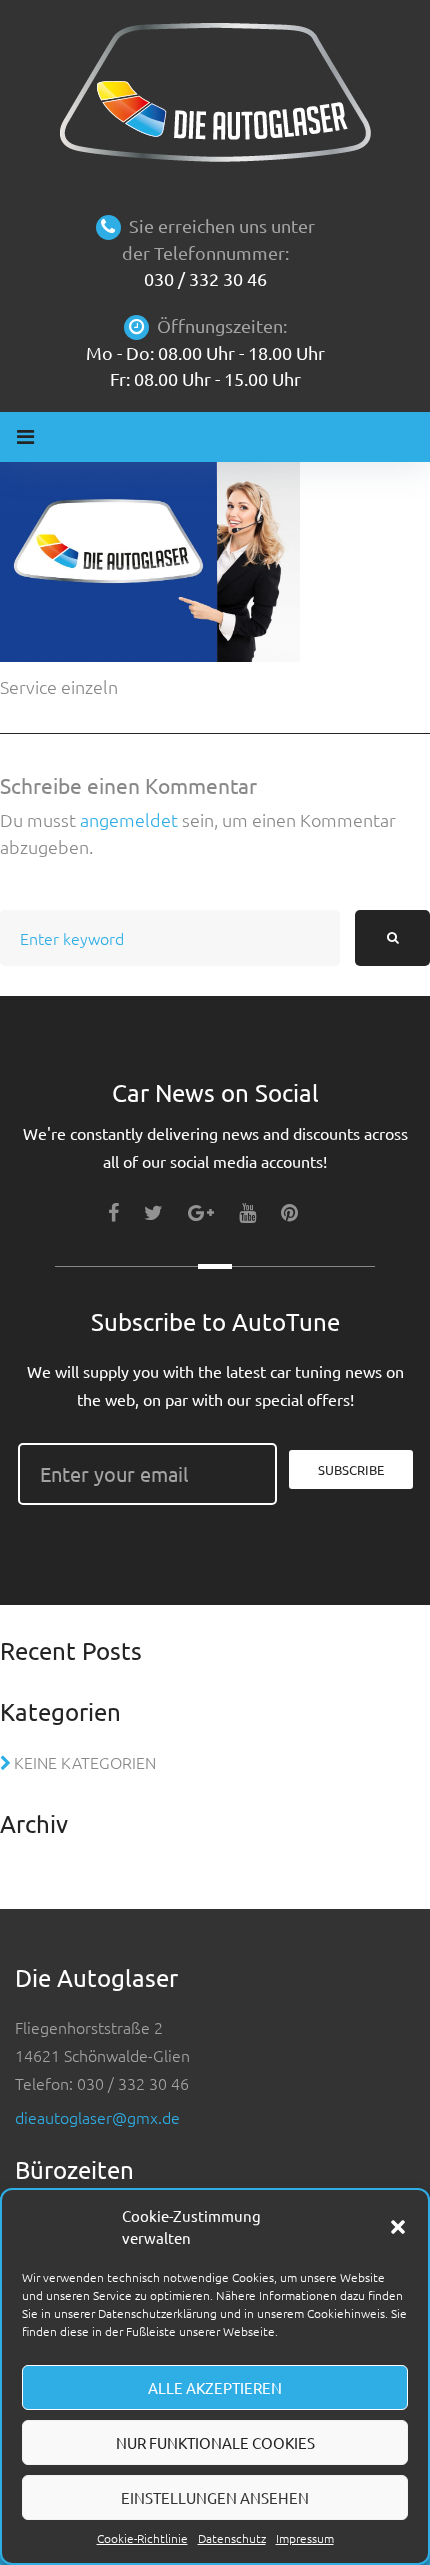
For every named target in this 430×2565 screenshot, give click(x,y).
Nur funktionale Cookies (215, 2442)
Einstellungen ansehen (215, 2497)
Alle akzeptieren (215, 2387)
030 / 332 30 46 (205, 278)
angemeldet (129, 819)
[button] (398, 2227)
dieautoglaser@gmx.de (97, 2117)
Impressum (305, 2538)
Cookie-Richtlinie (142, 2538)
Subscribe (351, 1469)
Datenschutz (232, 2538)
